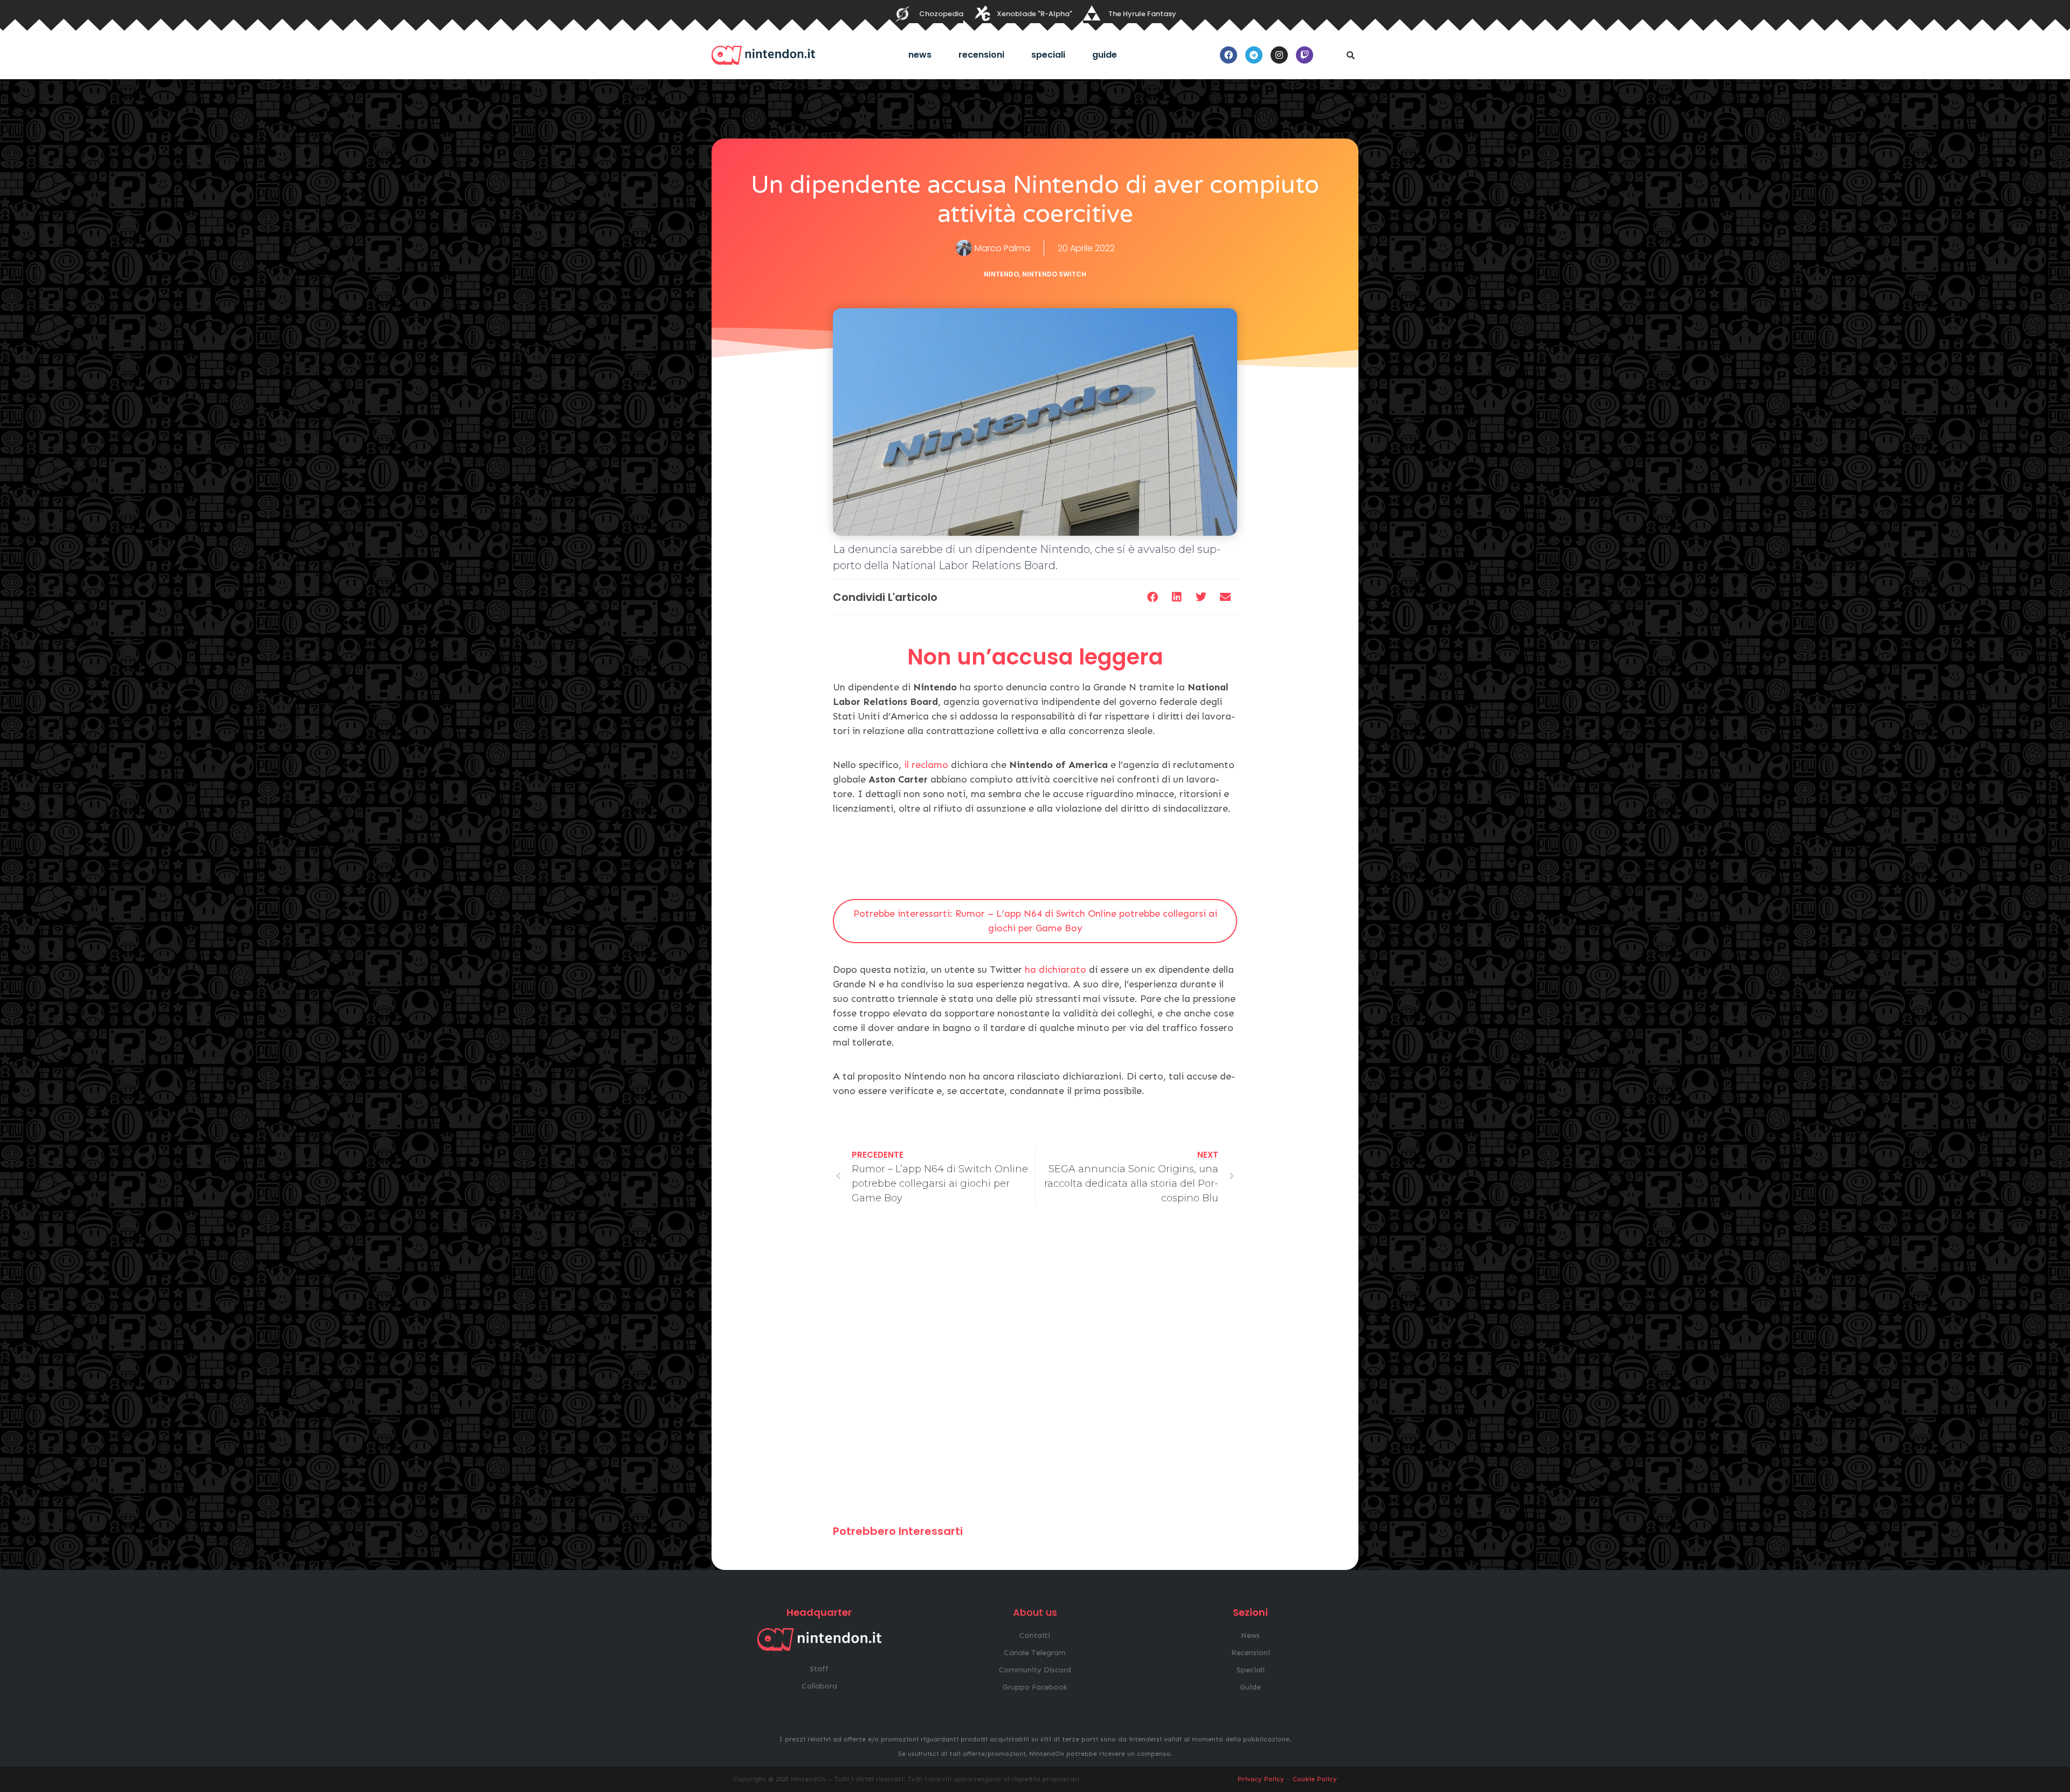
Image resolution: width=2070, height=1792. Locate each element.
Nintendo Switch (1054, 274)
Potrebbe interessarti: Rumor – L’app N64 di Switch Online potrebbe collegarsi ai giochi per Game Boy (1035, 921)
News (920, 55)
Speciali (1048, 55)
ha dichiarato (1055, 970)
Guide (1105, 55)
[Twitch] (1305, 55)
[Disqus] (1035, 1370)
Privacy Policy (1261, 1779)
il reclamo (926, 765)
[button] (1350, 55)
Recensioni (981, 55)
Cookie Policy (1315, 1779)
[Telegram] (1254, 55)
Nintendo (1001, 274)
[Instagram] (1279, 55)
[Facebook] (1229, 55)
